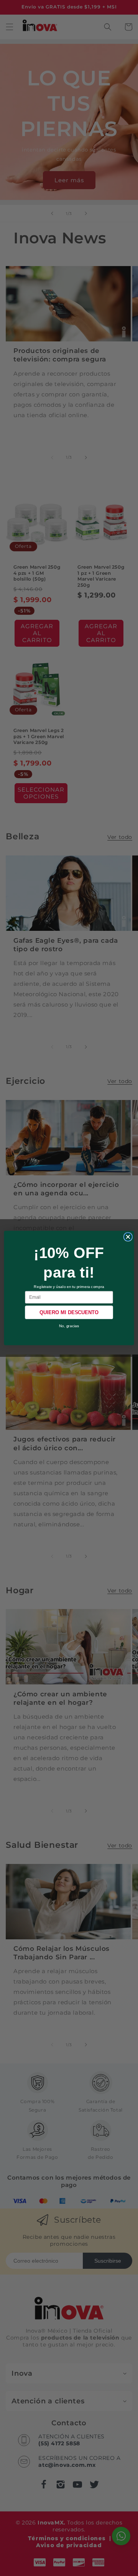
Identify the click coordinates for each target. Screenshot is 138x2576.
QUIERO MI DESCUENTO (69, 1312)
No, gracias (69, 1326)
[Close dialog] (128, 1237)
